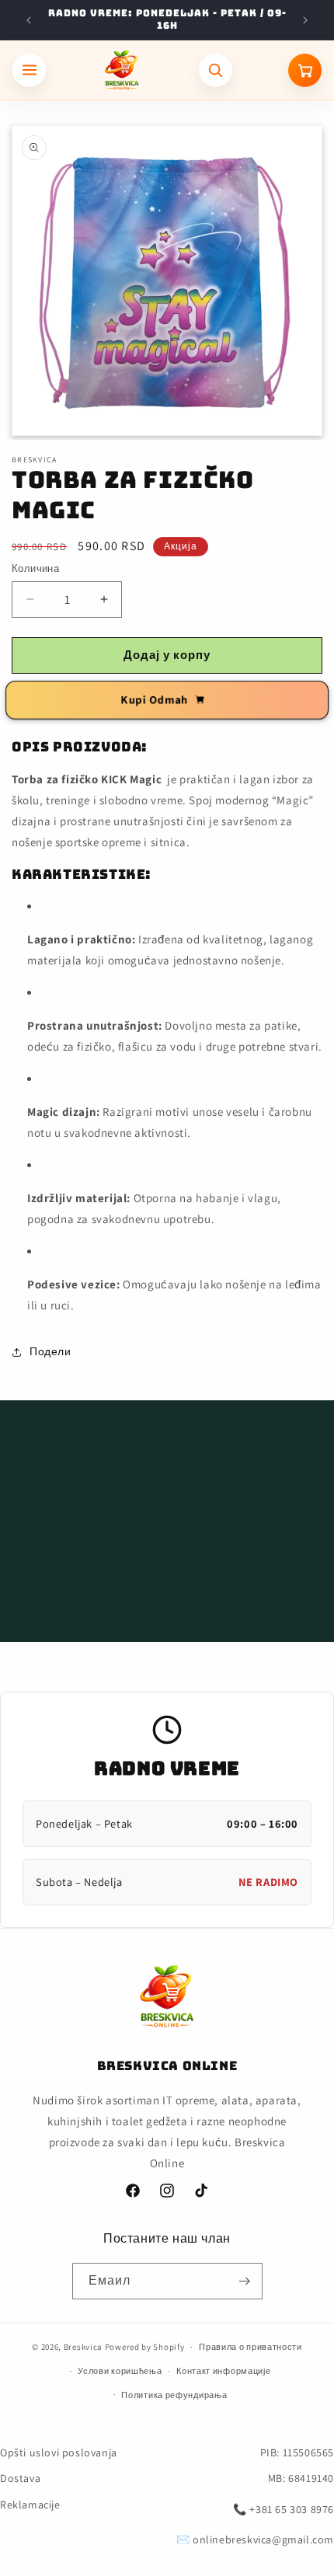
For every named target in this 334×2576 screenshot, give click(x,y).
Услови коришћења (120, 2371)
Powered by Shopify (145, 2347)
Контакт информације (223, 2371)
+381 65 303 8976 (292, 2509)
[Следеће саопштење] (305, 20)
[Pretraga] (216, 70)
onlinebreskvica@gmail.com (263, 2539)
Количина (35, 568)
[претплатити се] (245, 2281)
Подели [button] (50, 1351)
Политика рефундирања (174, 2395)
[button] (167, 1507)
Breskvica (83, 2347)
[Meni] (29, 70)
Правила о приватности (250, 2347)
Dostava (20, 2478)
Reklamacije (30, 2505)
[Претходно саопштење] (29, 20)
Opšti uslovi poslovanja (59, 2452)
